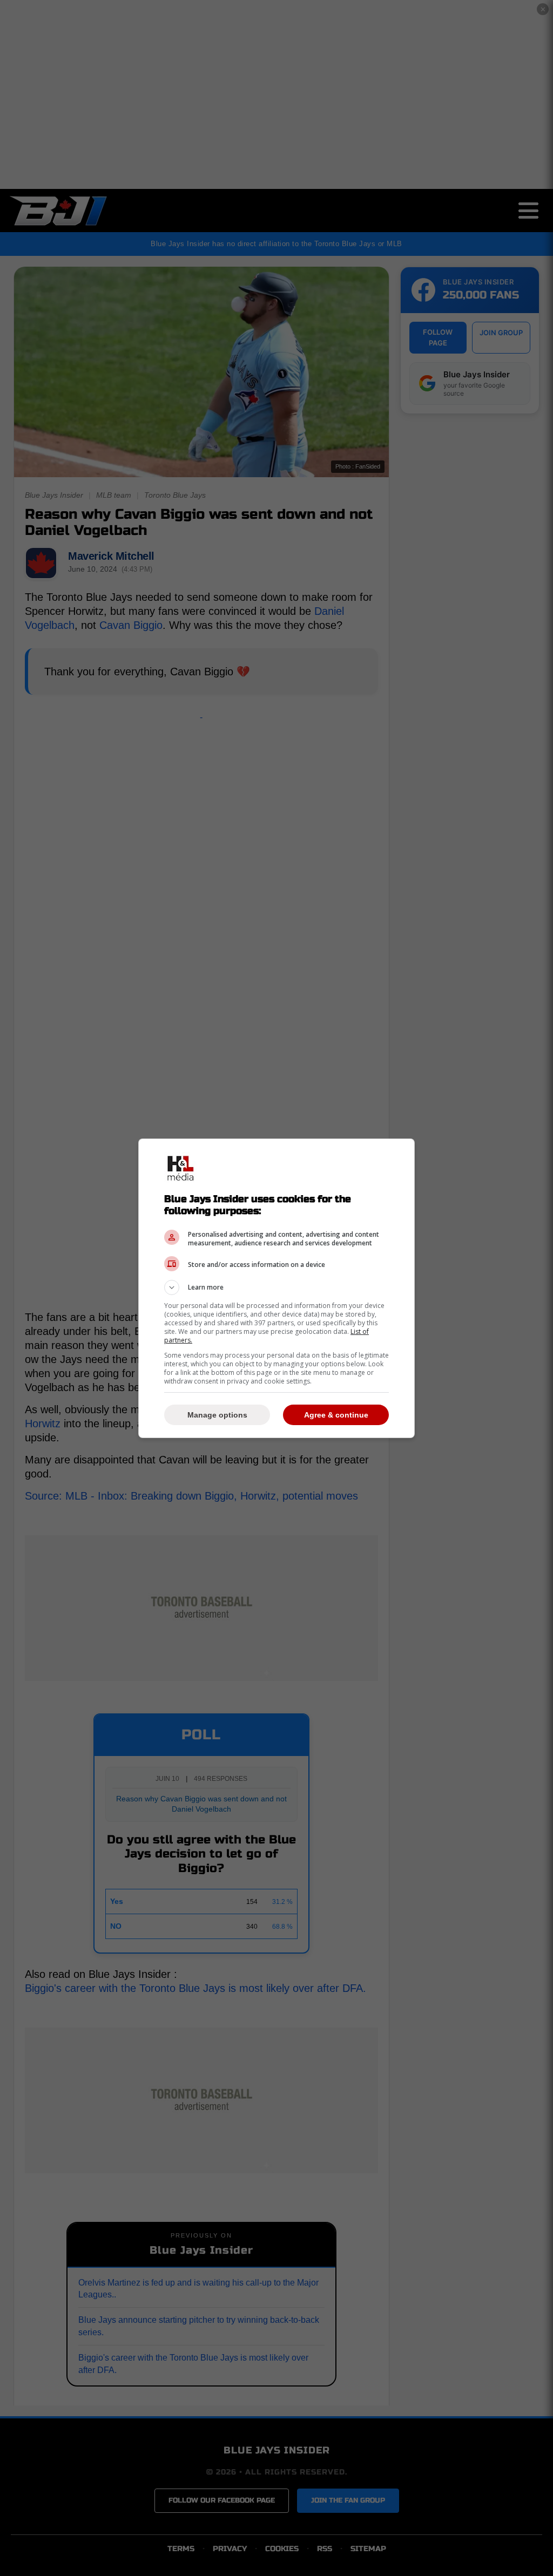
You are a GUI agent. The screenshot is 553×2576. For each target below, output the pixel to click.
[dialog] (276, 1288)
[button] (276, 1287)
